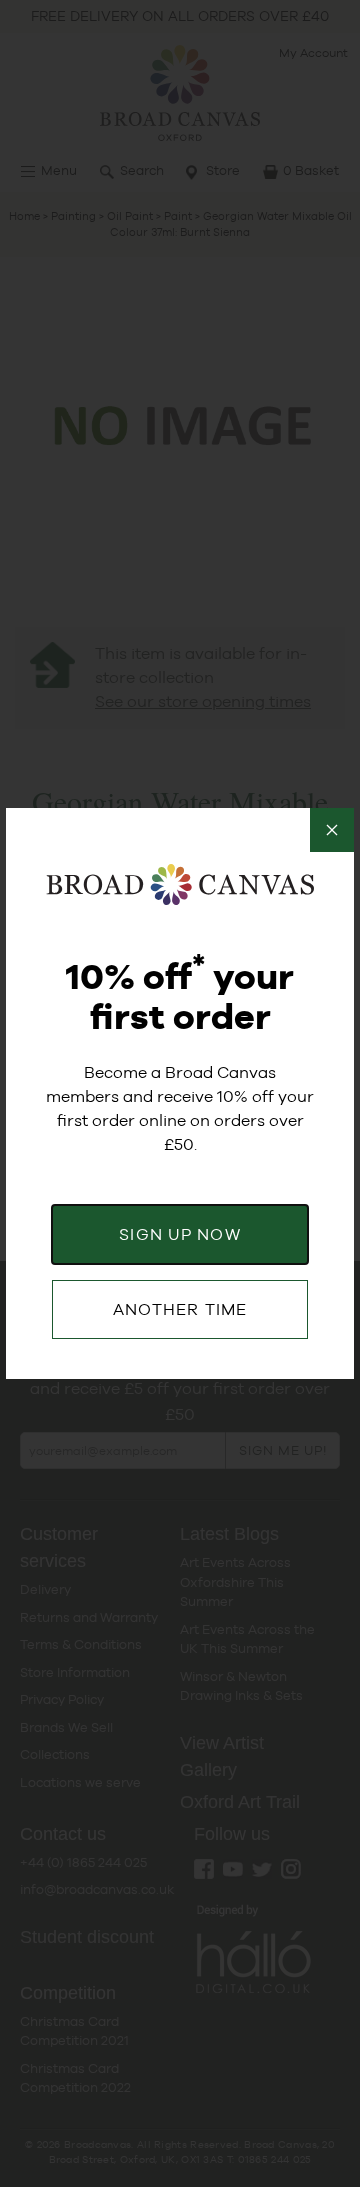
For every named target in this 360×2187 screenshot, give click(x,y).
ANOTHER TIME (180, 1309)
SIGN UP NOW (179, 1234)
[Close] (332, 830)
